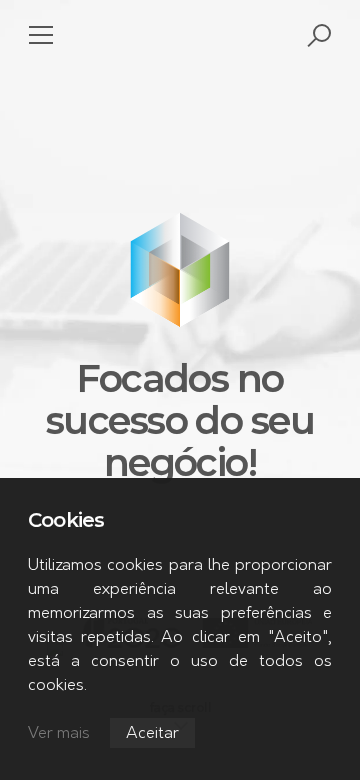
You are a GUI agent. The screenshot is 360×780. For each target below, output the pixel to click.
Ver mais (59, 734)
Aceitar (152, 734)
